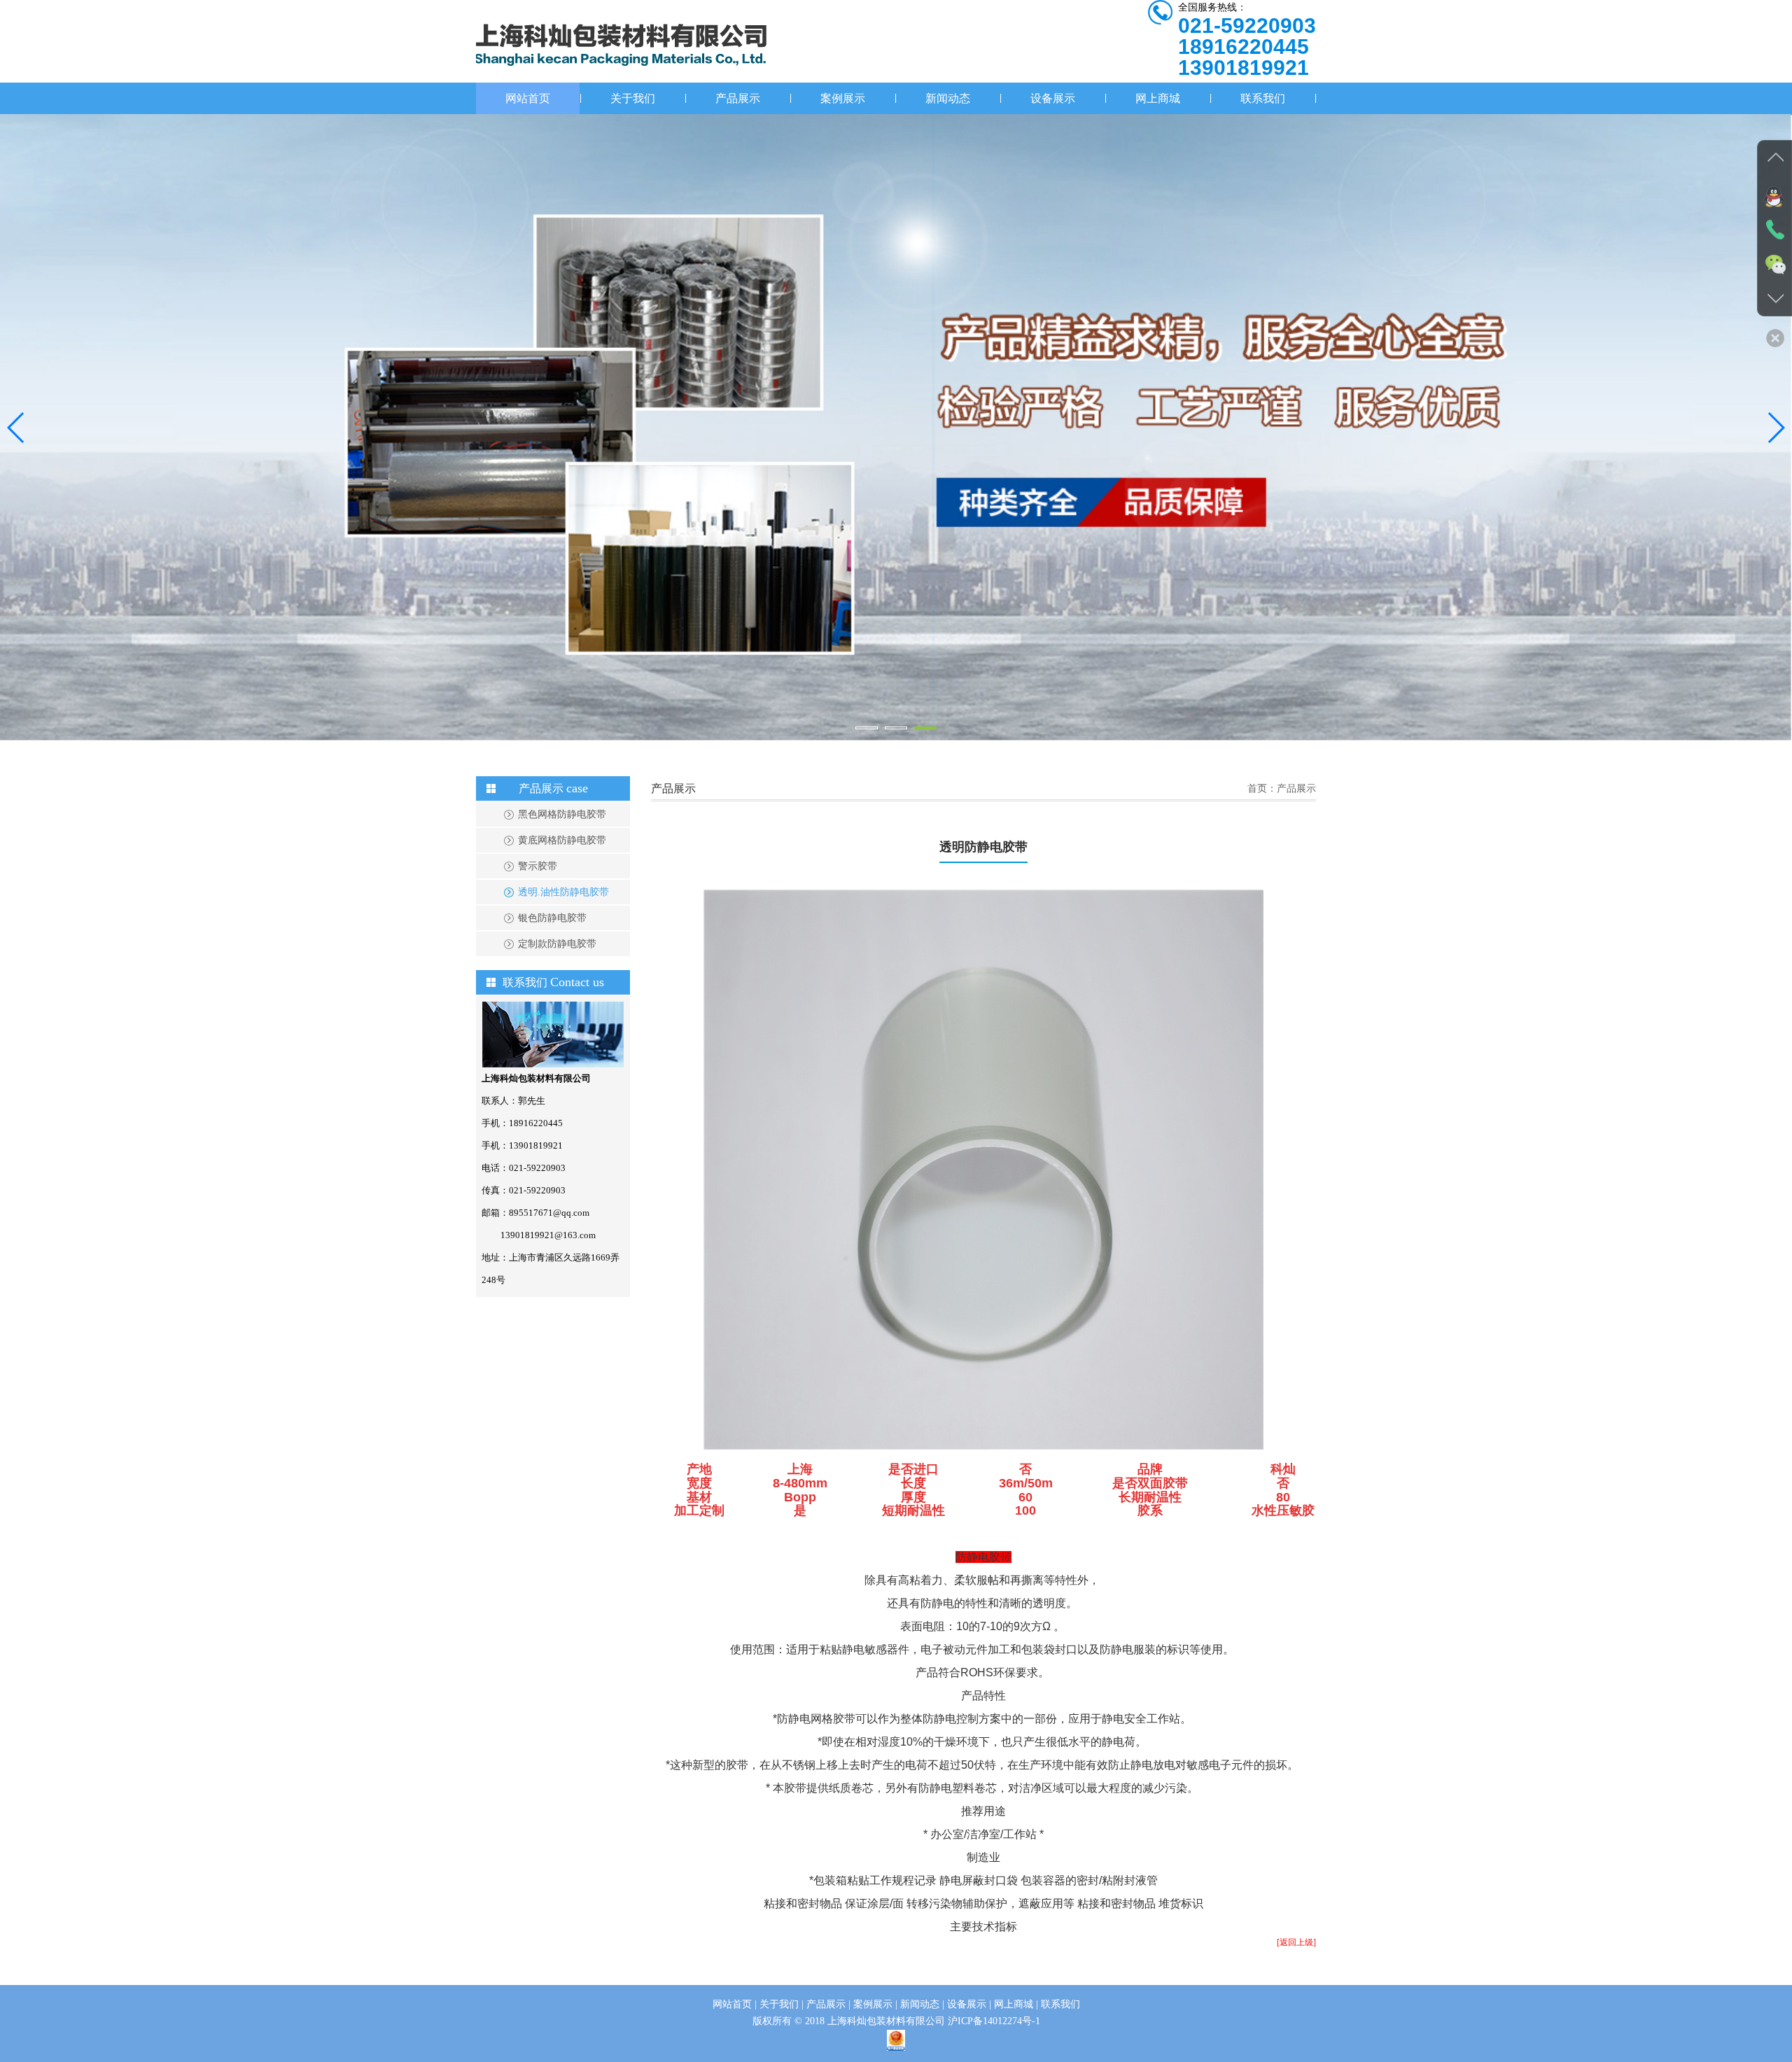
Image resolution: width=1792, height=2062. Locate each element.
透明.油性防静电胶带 (563, 892)
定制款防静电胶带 (557, 944)
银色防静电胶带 (552, 918)
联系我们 (1263, 98)
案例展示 (843, 98)
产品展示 (738, 98)
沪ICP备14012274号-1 (994, 2021)
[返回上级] (1296, 1942)
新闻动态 (948, 98)
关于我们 (633, 98)
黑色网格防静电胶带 (562, 814)
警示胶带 (538, 866)
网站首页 (528, 98)
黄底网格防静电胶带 (562, 840)
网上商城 (1158, 98)
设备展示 (1053, 98)
